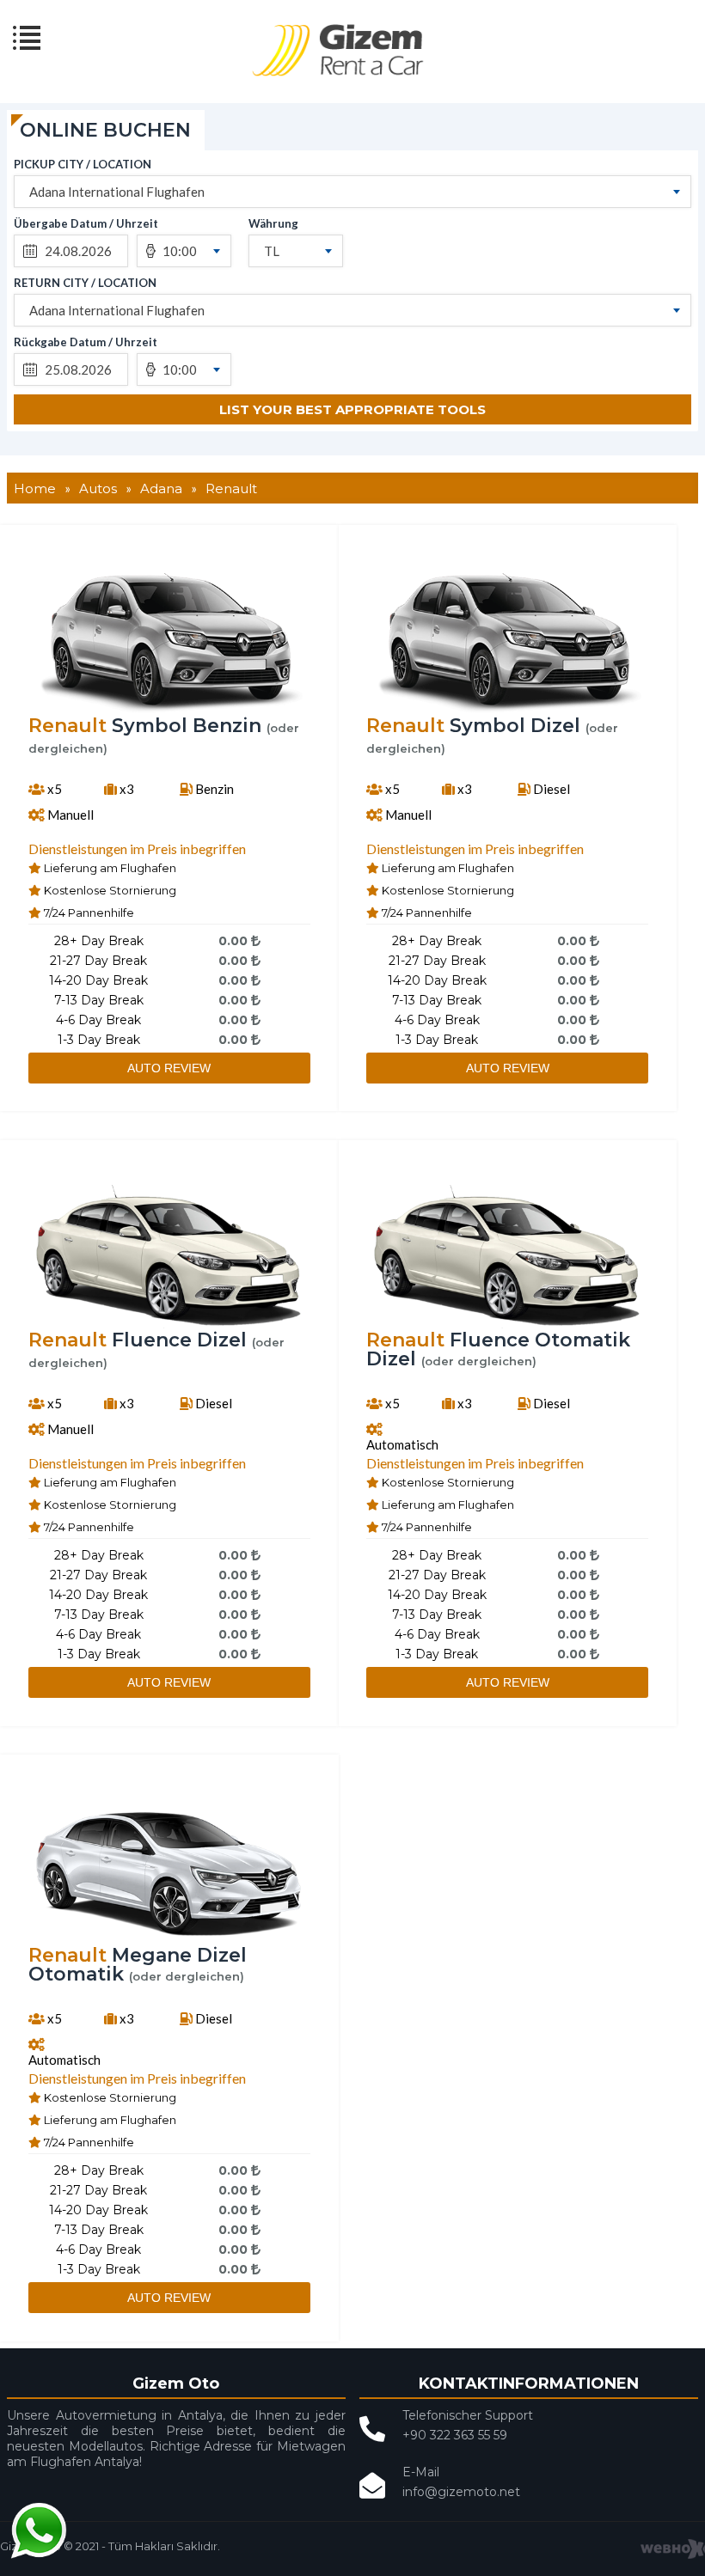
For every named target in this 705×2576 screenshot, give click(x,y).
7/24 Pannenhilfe (88, 913)
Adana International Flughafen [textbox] (117, 192)
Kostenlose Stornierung (109, 890)
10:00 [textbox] (180, 251)
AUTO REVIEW (169, 1068)
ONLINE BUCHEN (105, 130)
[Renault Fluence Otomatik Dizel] (507, 1326)
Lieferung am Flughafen (109, 868)
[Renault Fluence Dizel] (169, 1326)
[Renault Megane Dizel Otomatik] (169, 1941)
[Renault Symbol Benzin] (169, 711)
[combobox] (352, 192)
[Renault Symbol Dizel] (507, 711)
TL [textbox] (272, 251)
